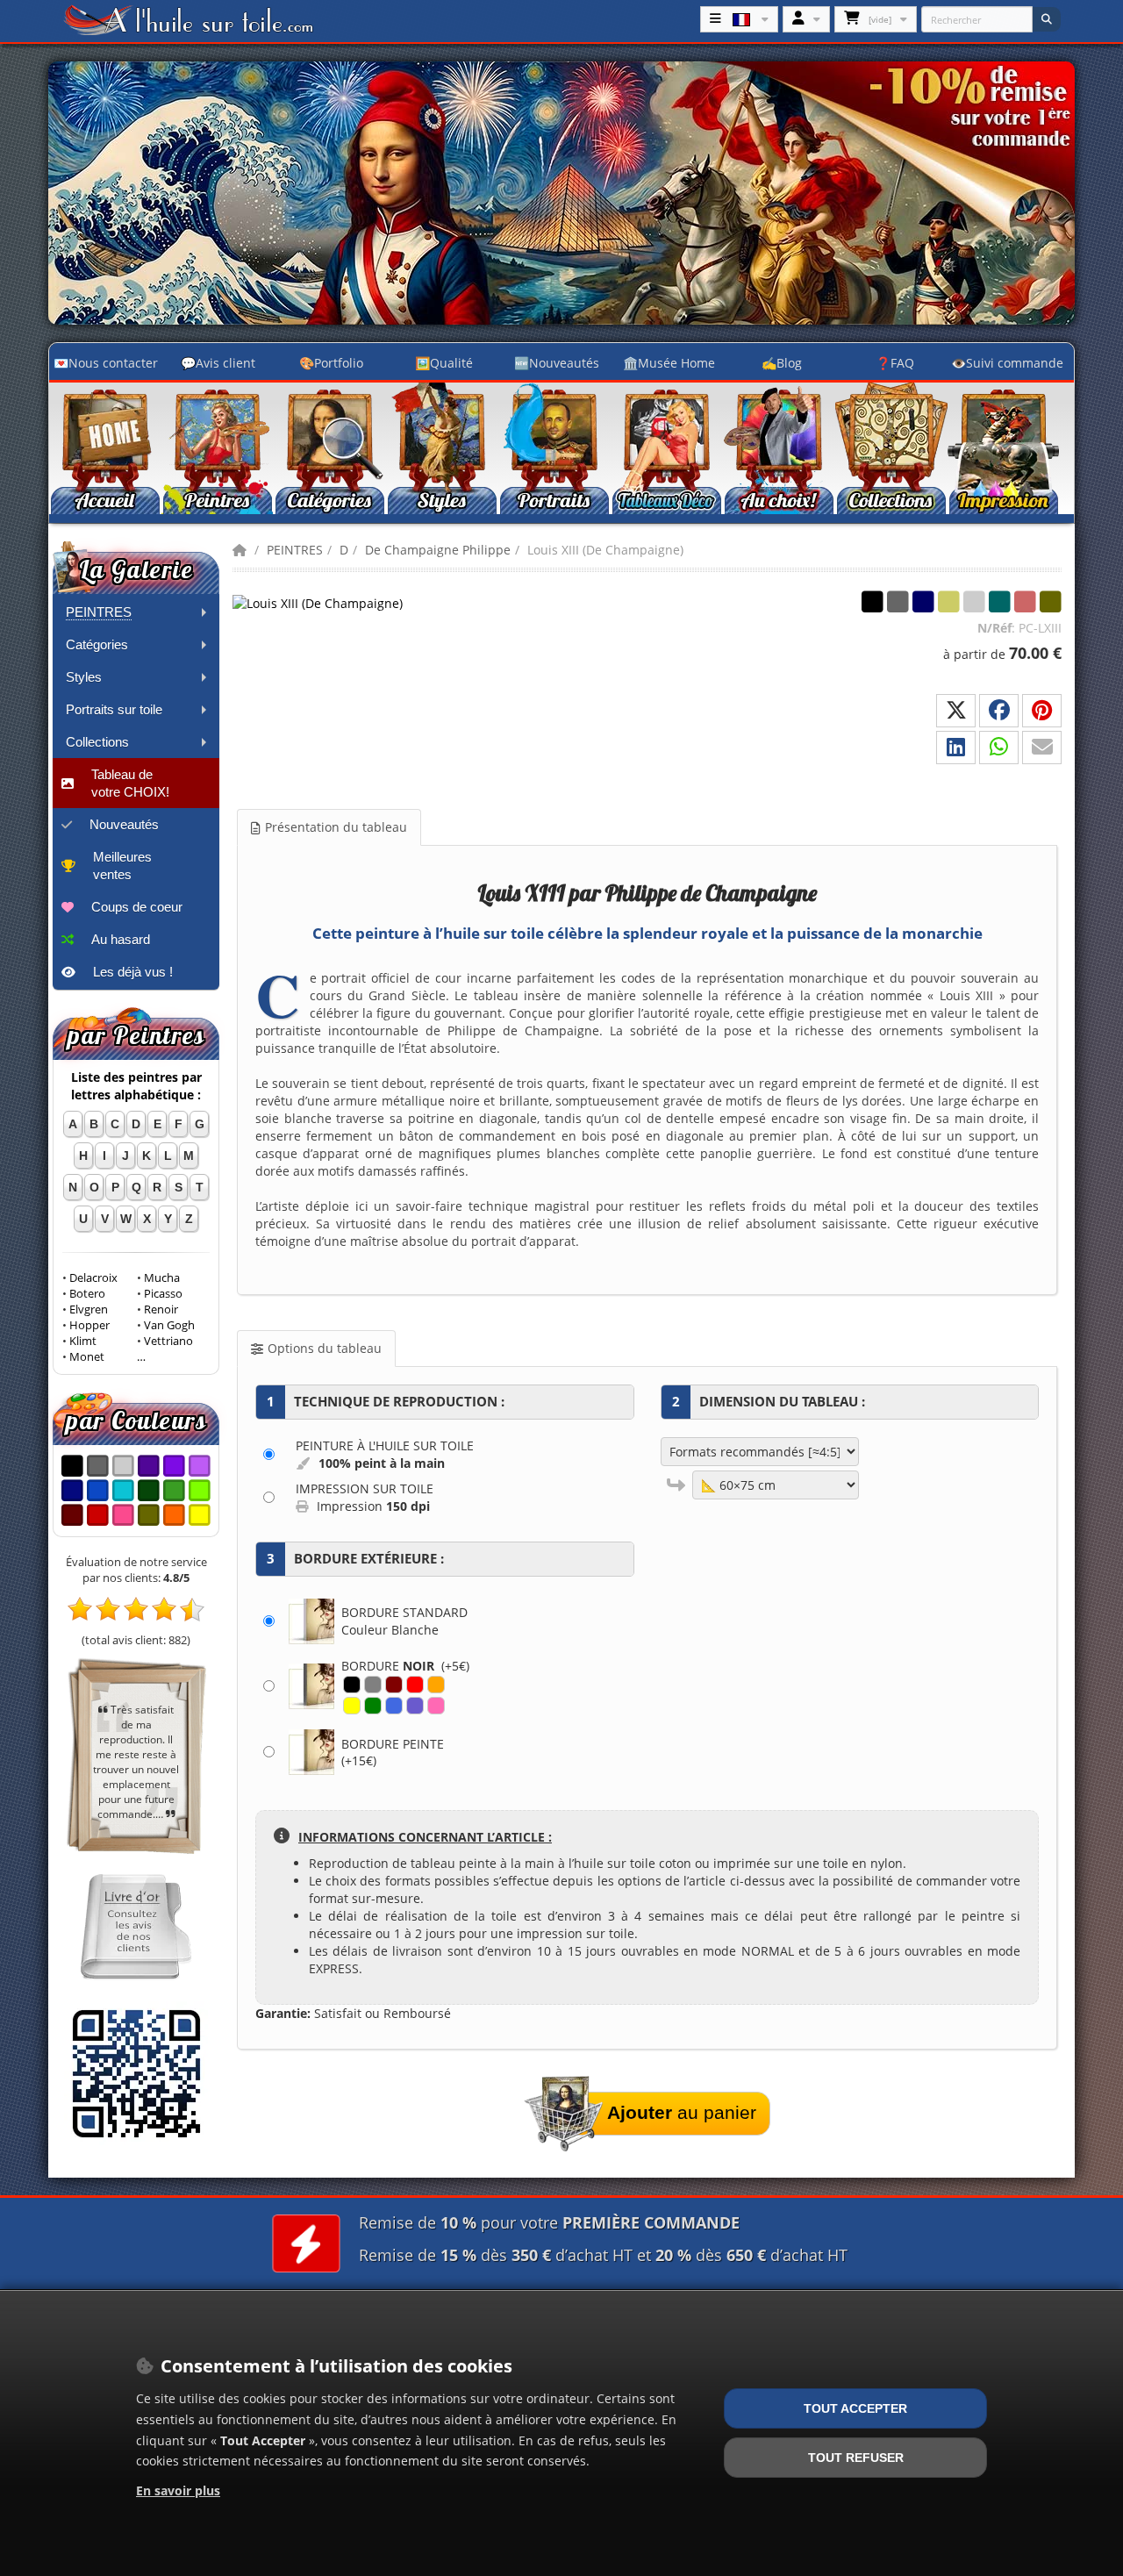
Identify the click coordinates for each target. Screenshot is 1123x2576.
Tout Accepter (855, 2408)
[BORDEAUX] (394, 1685)
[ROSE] (436, 1706)
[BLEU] (394, 1706)
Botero (87, 1294)
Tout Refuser (856, 2458)
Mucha (162, 1278)
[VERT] (373, 1706)
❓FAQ (895, 363)
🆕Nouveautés (557, 363)
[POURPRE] (415, 1706)
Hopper (89, 1325)
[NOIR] (352, 1685)
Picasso (163, 1294)
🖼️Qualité (444, 363)
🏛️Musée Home (669, 363)
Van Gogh (169, 1325)
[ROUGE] (415, 1685)
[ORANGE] (436, 1685)
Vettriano (168, 1341)
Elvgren (89, 1309)
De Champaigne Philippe (438, 550)
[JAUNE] (352, 1706)
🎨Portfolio (331, 363)
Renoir (161, 1309)
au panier (682, 2112)
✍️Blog (782, 363)
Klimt (83, 1341)
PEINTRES (295, 550)
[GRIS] (373, 1685)
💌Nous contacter (106, 363)
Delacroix (93, 1278)
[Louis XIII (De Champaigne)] (320, 602)
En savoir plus (178, 2490)
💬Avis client (218, 363)
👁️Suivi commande (1007, 363)
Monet (87, 1357)
